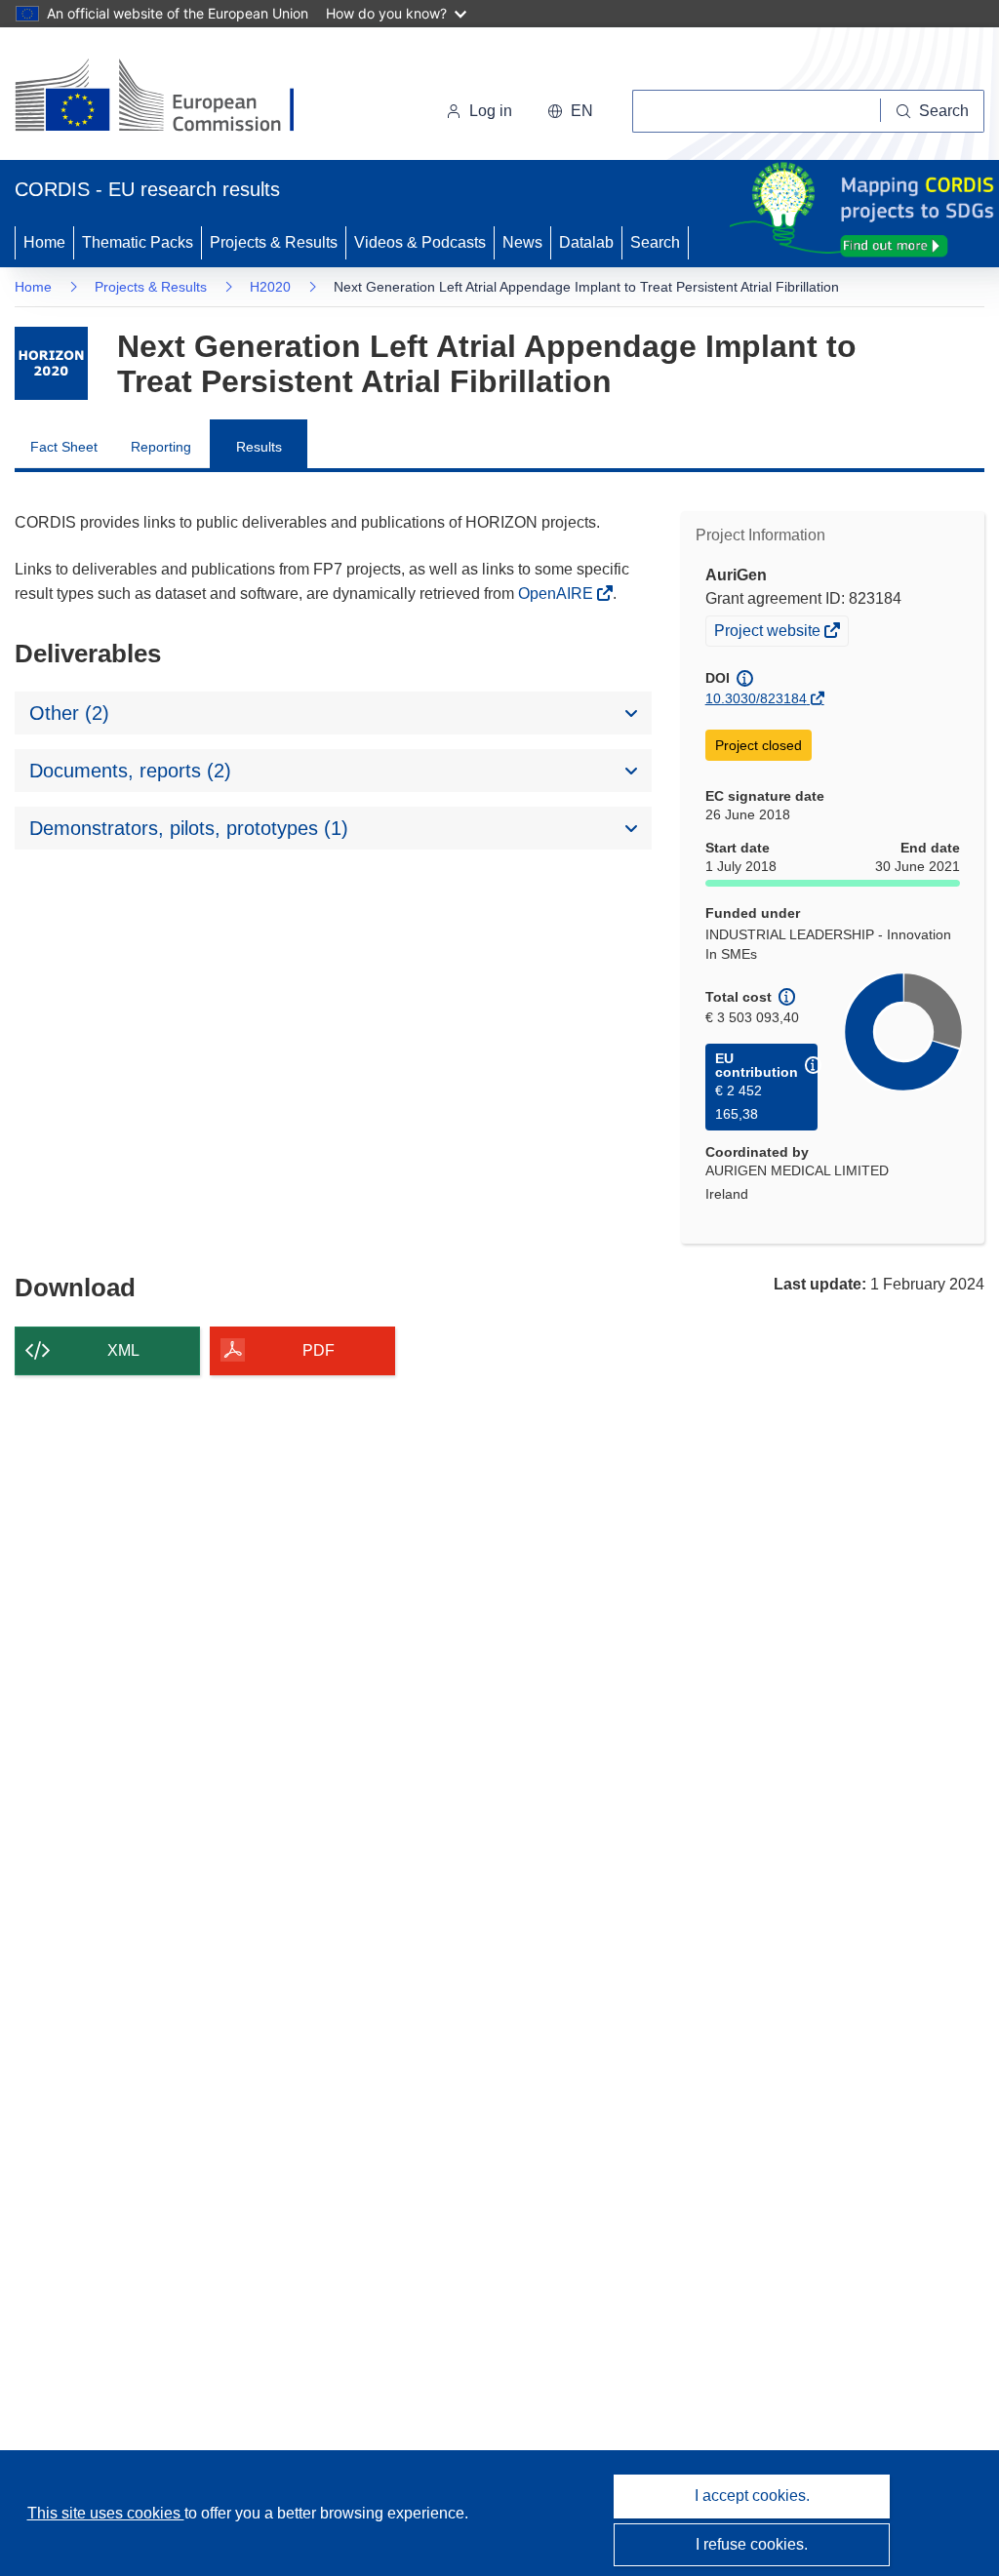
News (522, 242)
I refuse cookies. (752, 2544)
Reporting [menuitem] (161, 447)
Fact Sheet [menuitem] (64, 447)
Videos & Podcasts (420, 242)
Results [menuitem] (259, 447)
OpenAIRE (558, 594)
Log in (491, 111)
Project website (769, 633)
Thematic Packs (138, 242)
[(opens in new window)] (172, 98)
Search (655, 242)
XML (123, 1350)
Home (44, 242)
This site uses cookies (106, 2513)
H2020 (270, 287)
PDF (319, 1350)
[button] (570, 111)
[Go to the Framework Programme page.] (51, 363)
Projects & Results (274, 242)
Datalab (586, 242)
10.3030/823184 (756, 698)
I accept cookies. (752, 2496)
